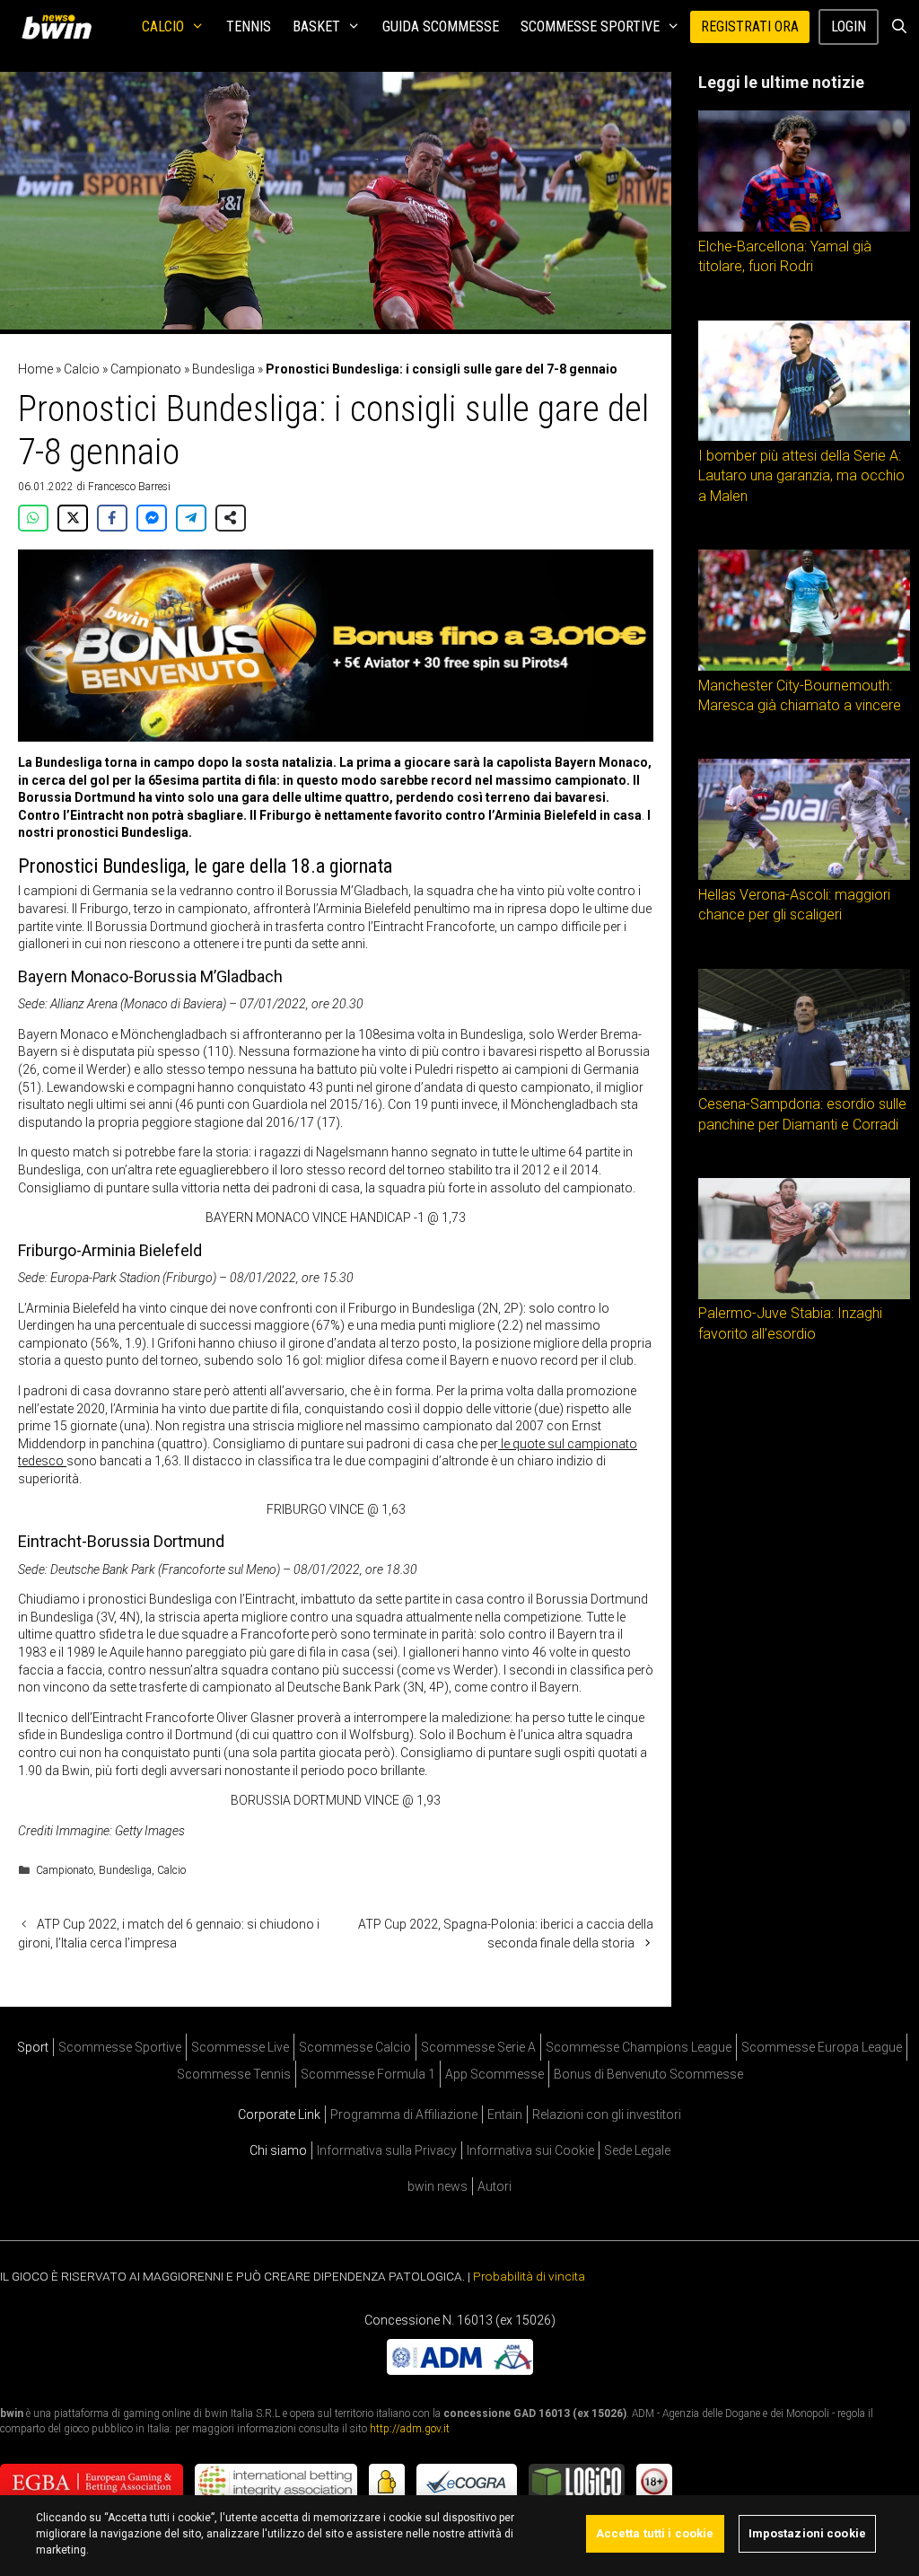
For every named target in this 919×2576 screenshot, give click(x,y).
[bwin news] (61, 27)
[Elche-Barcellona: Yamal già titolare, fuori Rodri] (804, 227)
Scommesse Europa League (822, 2047)
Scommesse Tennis (234, 2074)
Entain (505, 2114)
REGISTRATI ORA (750, 26)
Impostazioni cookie (807, 2533)
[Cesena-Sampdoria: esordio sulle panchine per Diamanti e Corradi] (804, 1086)
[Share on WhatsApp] (33, 518)
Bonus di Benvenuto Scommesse (648, 2074)
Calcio (163, 26)
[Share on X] (73, 518)
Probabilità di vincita (529, 2276)
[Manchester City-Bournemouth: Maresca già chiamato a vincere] (804, 666)
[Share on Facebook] (112, 518)
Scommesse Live (240, 2047)
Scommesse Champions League (639, 2047)
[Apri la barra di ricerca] (899, 27)
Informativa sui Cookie (530, 2150)
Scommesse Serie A (478, 2047)
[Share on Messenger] (152, 518)
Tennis (249, 26)
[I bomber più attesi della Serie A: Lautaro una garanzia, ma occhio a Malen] (804, 436)
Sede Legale (637, 2150)
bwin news (438, 2186)
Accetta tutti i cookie (655, 2533)
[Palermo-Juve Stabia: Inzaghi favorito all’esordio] (804, 1295)
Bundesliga (223, 369)
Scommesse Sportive (590, 26)
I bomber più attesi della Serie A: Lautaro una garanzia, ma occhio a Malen (801, 476)
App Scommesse (495, 2074)
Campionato (146, 369)
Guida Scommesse (441, 26)
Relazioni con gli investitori (607, 2114)
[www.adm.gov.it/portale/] (460, 2370)
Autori (495, 2186)
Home (35, 369)
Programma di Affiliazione (404, 2114)
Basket (316, 26)
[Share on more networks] (231, 518)
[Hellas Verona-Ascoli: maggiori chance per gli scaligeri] (804, 875)
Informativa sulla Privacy (387, 2150)
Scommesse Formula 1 (368, 2074)
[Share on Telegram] (191, 518)
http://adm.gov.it (410, 2429)
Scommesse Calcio (355, 2047)
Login (849, 26)
